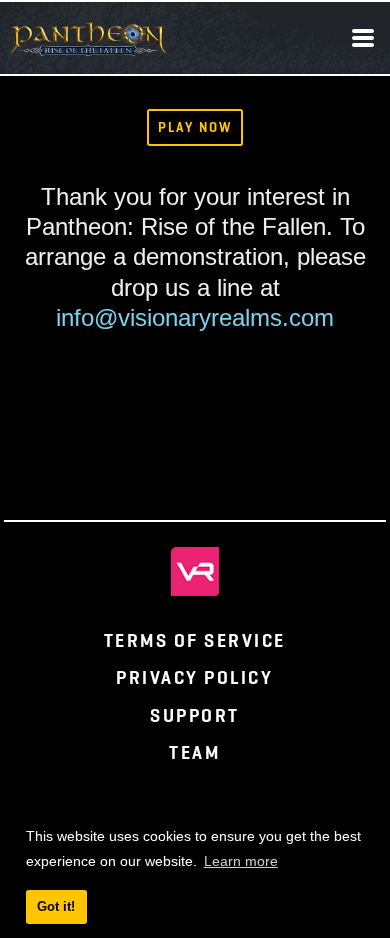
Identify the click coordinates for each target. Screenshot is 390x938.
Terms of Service (195, 640)
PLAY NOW (194, 127)
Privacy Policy (194, 677)
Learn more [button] (241, 861)
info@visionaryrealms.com (195, 317)
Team (194, 752)
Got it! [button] (56, 906)
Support (195, 715)
